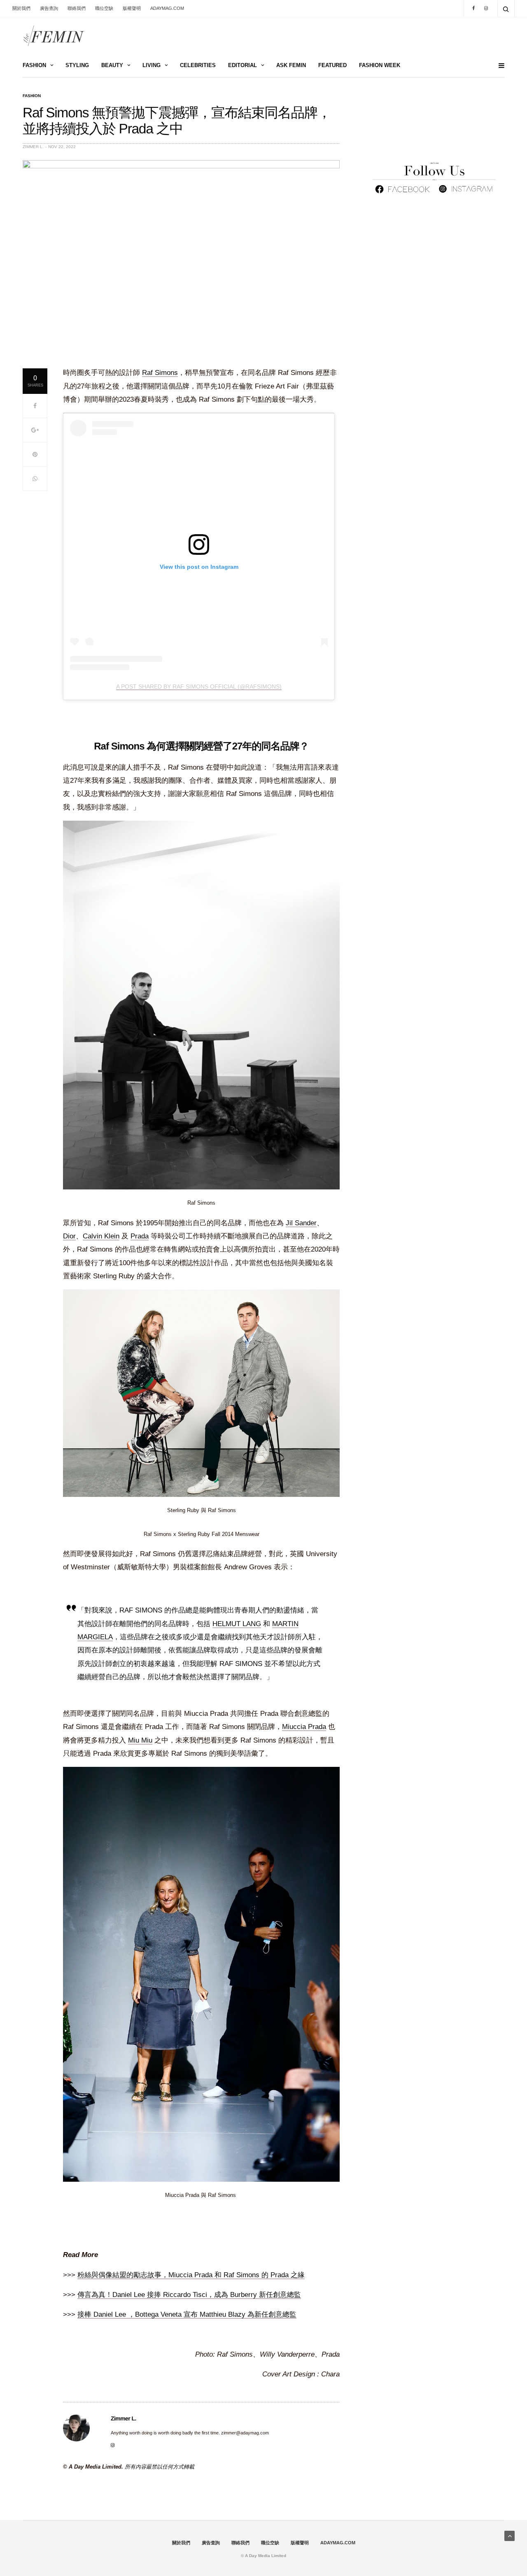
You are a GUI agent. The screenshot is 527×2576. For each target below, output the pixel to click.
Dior (69, 1236)
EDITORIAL (243, 65)
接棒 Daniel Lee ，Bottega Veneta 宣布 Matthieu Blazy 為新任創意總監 (187, 2314)
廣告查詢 (49, 8)
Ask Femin (291, 65)
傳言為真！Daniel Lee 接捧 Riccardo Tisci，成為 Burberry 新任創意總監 (189, 2295)
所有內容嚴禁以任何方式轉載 (160, 2467)
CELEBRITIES (198, 65)
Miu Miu (140, 1740)
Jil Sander (301, 1223)
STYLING (77, 65)
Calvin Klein (101, 1236)
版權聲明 (132, 8)
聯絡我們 (77, 8)
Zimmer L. (33, 147)
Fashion (32, 96)
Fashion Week (380, 65)
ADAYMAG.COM (167, 8)
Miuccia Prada (304, 1727)
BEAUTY (112, 65)
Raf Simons (160, 373)
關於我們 (21, 8)
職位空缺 (104, 8)
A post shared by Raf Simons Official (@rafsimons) (199, 686)
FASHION (34, 65)
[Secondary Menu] (498, 66)
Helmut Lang (237, 1624)
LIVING (152, 65)
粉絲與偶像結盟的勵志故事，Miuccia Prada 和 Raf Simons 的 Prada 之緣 (191, 2275)
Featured (332, 65)
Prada (140, 1236)
